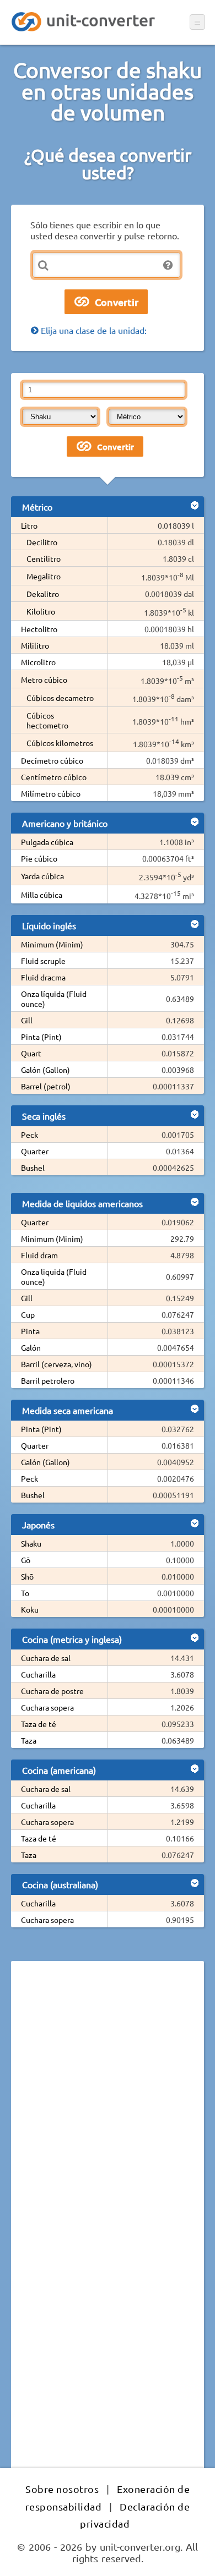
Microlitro (38, 662)
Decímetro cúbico (52, 760)
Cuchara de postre (52, 1691)
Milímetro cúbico (51, 793)
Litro (29, 525)
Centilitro (44, 558)
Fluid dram (39, 1255)
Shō (27, 1576)
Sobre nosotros (62, 2489)
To (25, 1593)
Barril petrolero (48, 1380)
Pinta (30, 1331)
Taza (29, 1740)
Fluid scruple (43, 961)
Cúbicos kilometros (60, 743)
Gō (26, 1560)
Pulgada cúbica (47, 842)
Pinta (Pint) (41, 1037)
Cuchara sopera (47, 1707)
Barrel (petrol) (46, 1086)
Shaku (31, 1543)
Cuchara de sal (46, 1658)
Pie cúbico (39, 858)
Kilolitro (41, 611)
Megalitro (44, 576)
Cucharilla (38, 1674)
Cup (28, 1314)
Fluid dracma (43, 977)
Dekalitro (43, 594)
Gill (27, 1020)
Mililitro (35, 645)
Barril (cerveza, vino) (57, 1364)
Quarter (35, 1151)
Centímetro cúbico (54, 777)
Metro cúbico (44, 679)
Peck (29, 1134)
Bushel (33, 1168)
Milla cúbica (42, 895)
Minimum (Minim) (52, 944)
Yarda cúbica (42, 876)
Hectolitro (39, 629)
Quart (31, 1053)
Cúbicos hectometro (47, 720)
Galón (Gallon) (45, 1070)
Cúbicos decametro (60, 698)
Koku (30, 1609)
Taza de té (39, 1724)
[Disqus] (108, 2120)
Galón (31, 1347)
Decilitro (42, 542)
